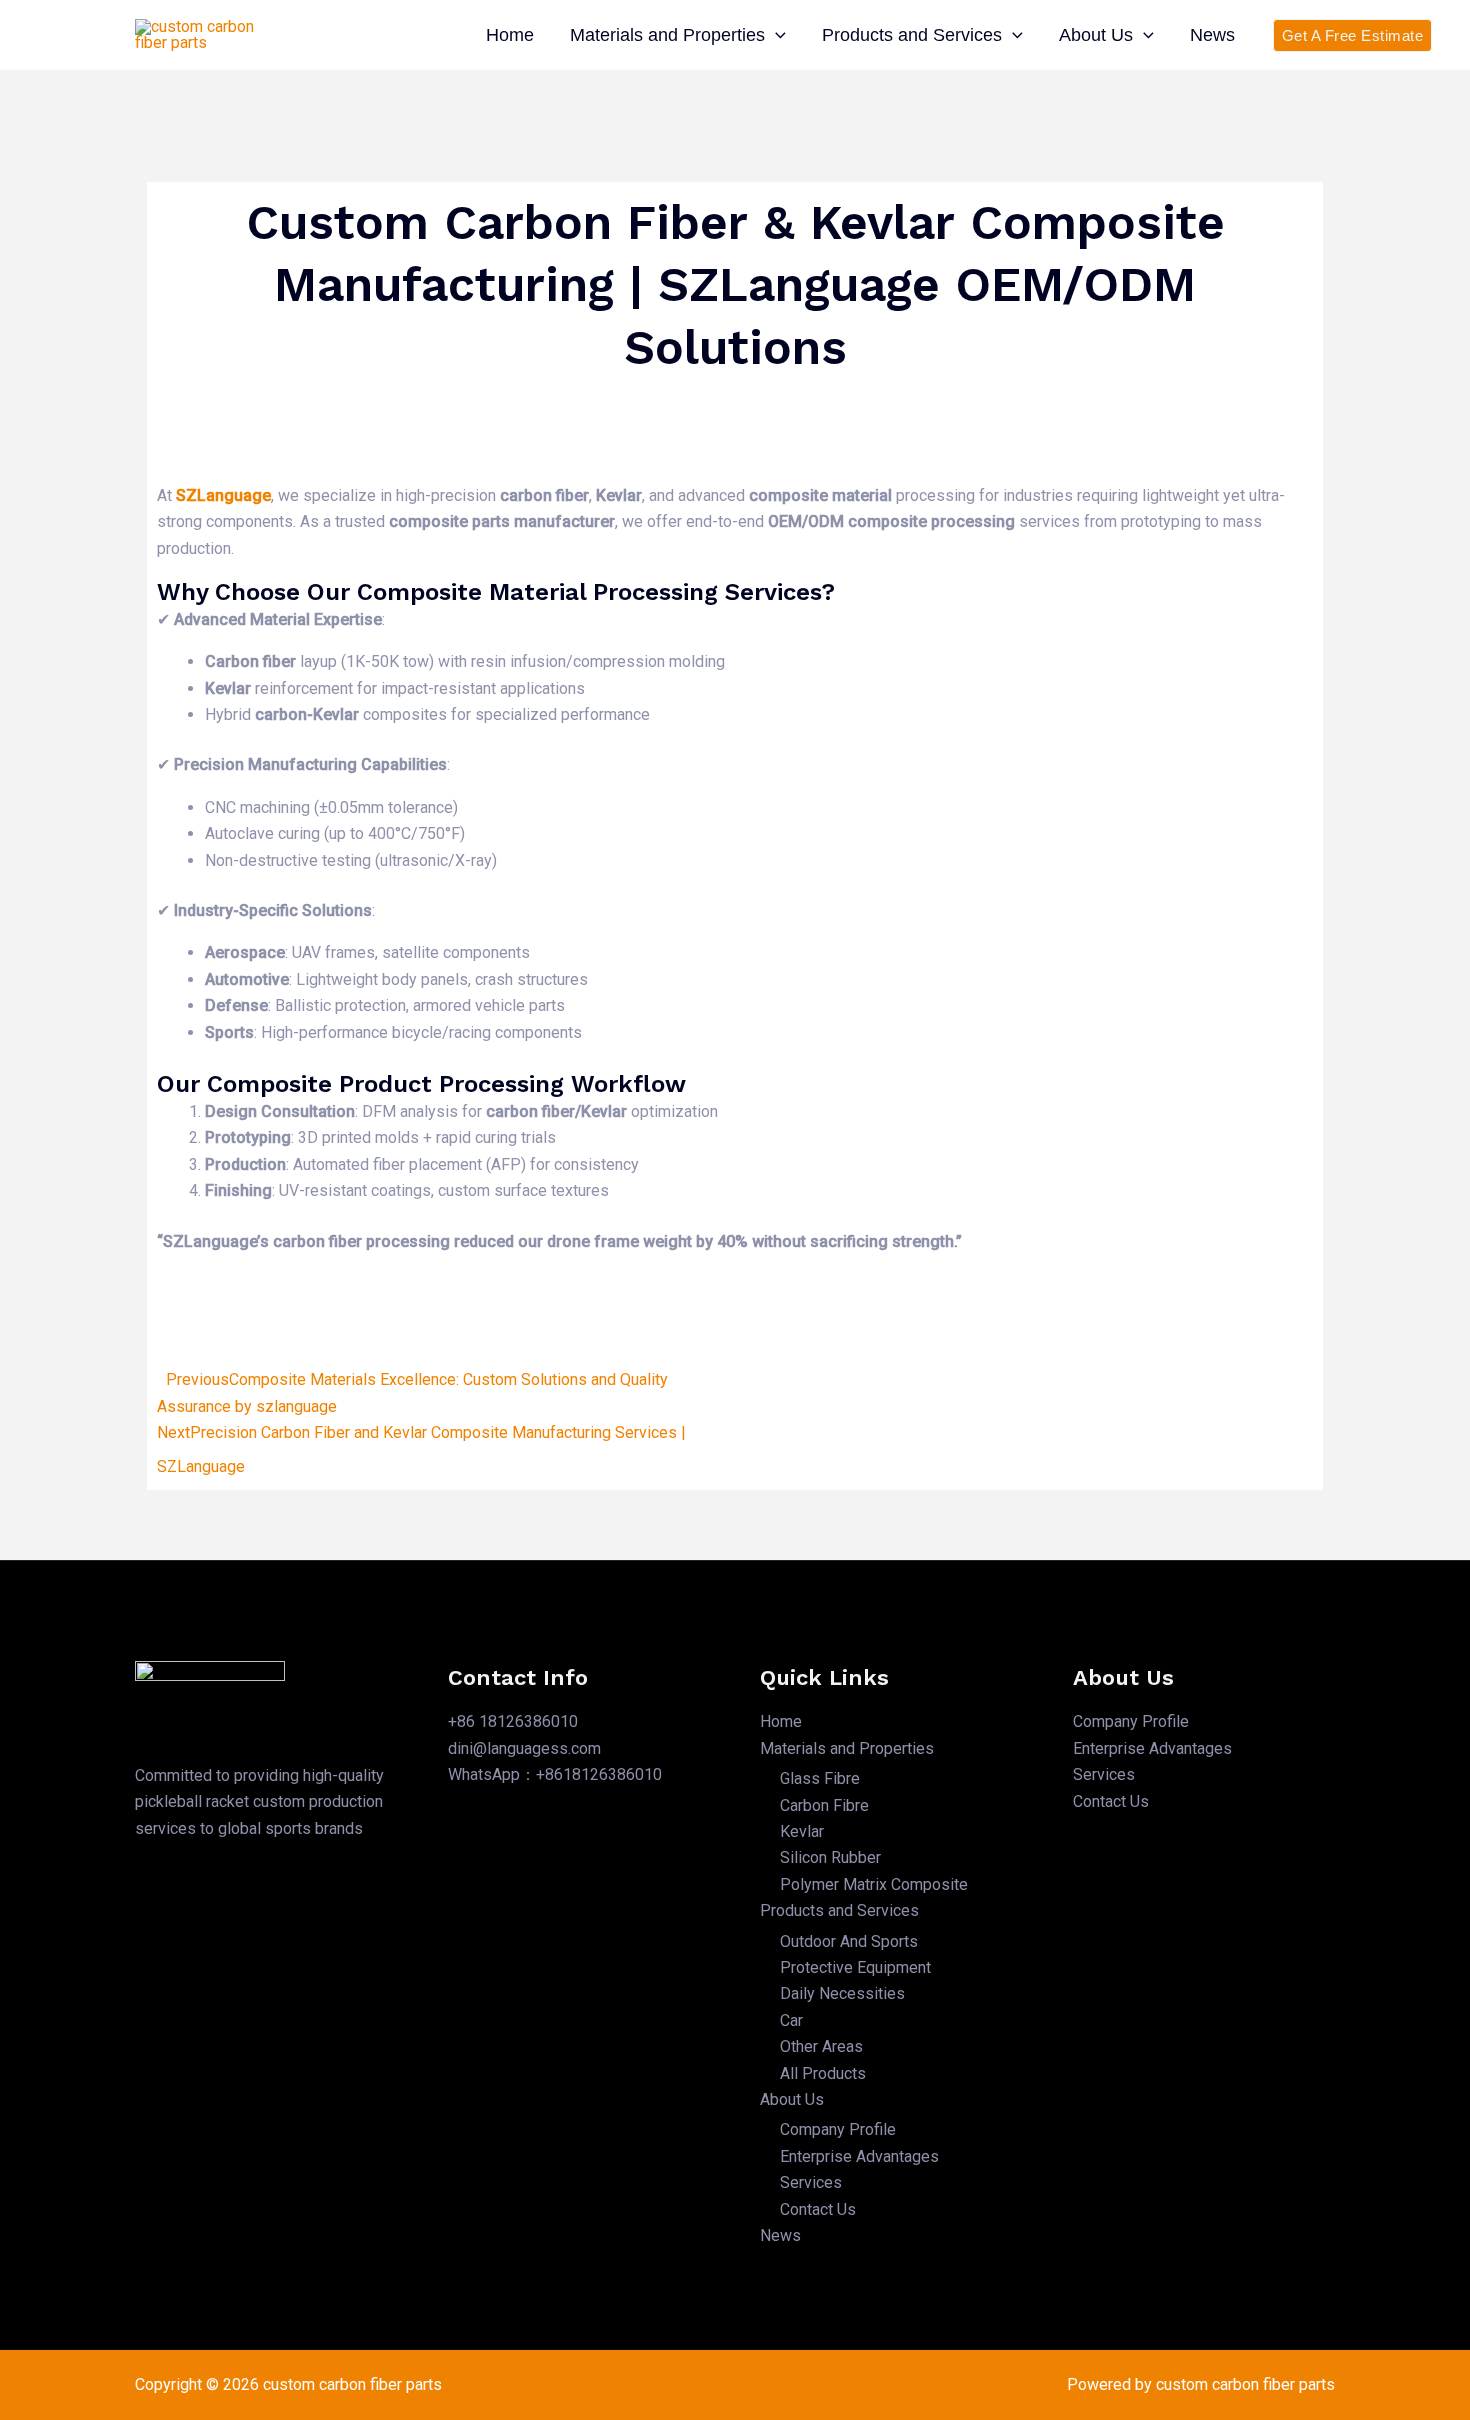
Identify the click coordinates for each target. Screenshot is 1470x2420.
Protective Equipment (855, 1967)
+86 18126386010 (513, 1721)
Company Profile (838, 2129)
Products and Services (912, 35)
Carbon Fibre (824, 1805)
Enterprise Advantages (859, 2156)
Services (811, 2182)
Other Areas (821, 2046)
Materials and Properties (667, 35)
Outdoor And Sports (849, 1941)
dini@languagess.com (524, 1748)
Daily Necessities (842, 1993)
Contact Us (818, 2209)
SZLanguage (223, 495)
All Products (823, 2073)
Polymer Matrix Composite (874, 1884)
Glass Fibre (820, 1778)
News (1212, 35)
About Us (1096, 35)
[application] (775, 35)
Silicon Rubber (830, 1857)
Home (510, 35)
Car (791, 2020)
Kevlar (802, 1831)
